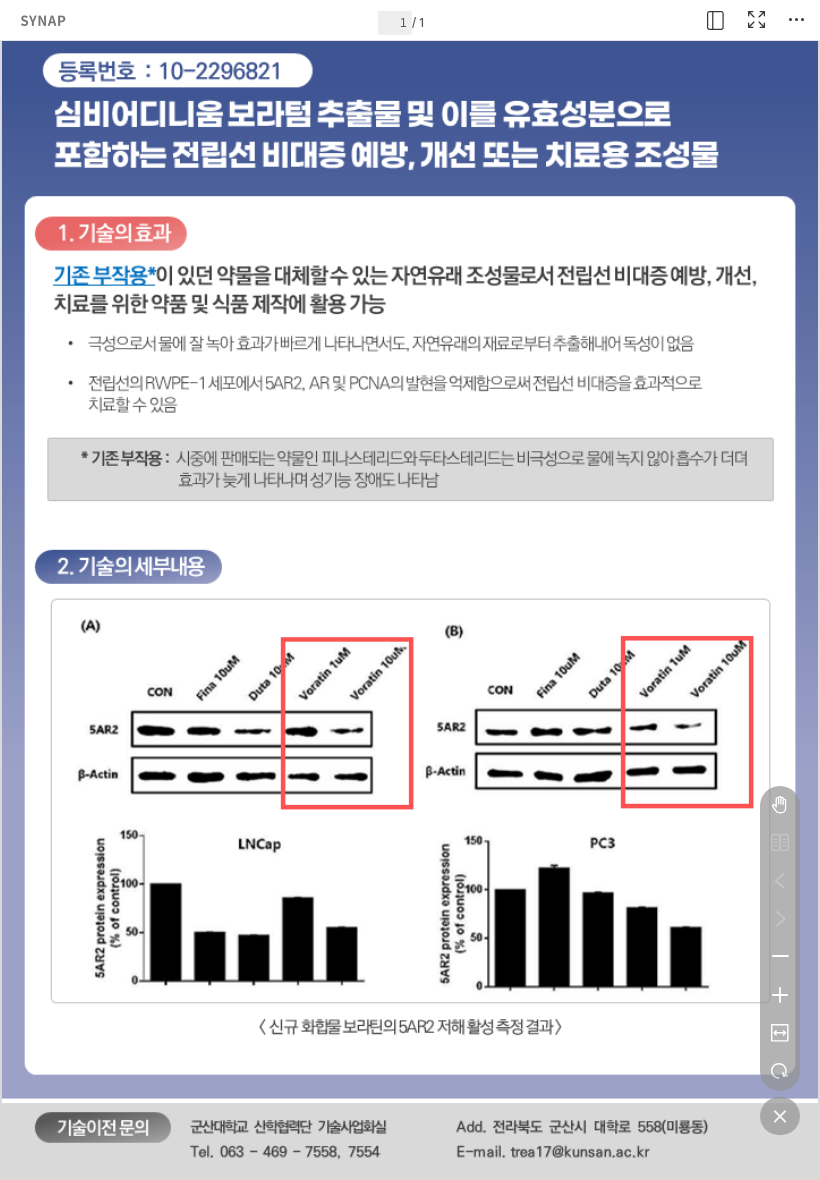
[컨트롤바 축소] (780, 1116)
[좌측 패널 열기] (716, 20)
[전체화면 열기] (756, 20)
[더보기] (796, 20)
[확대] (780, 995)
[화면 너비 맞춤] (780, 1033)
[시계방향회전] (780, 1071)
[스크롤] (780, 805)
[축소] (780, 957)
